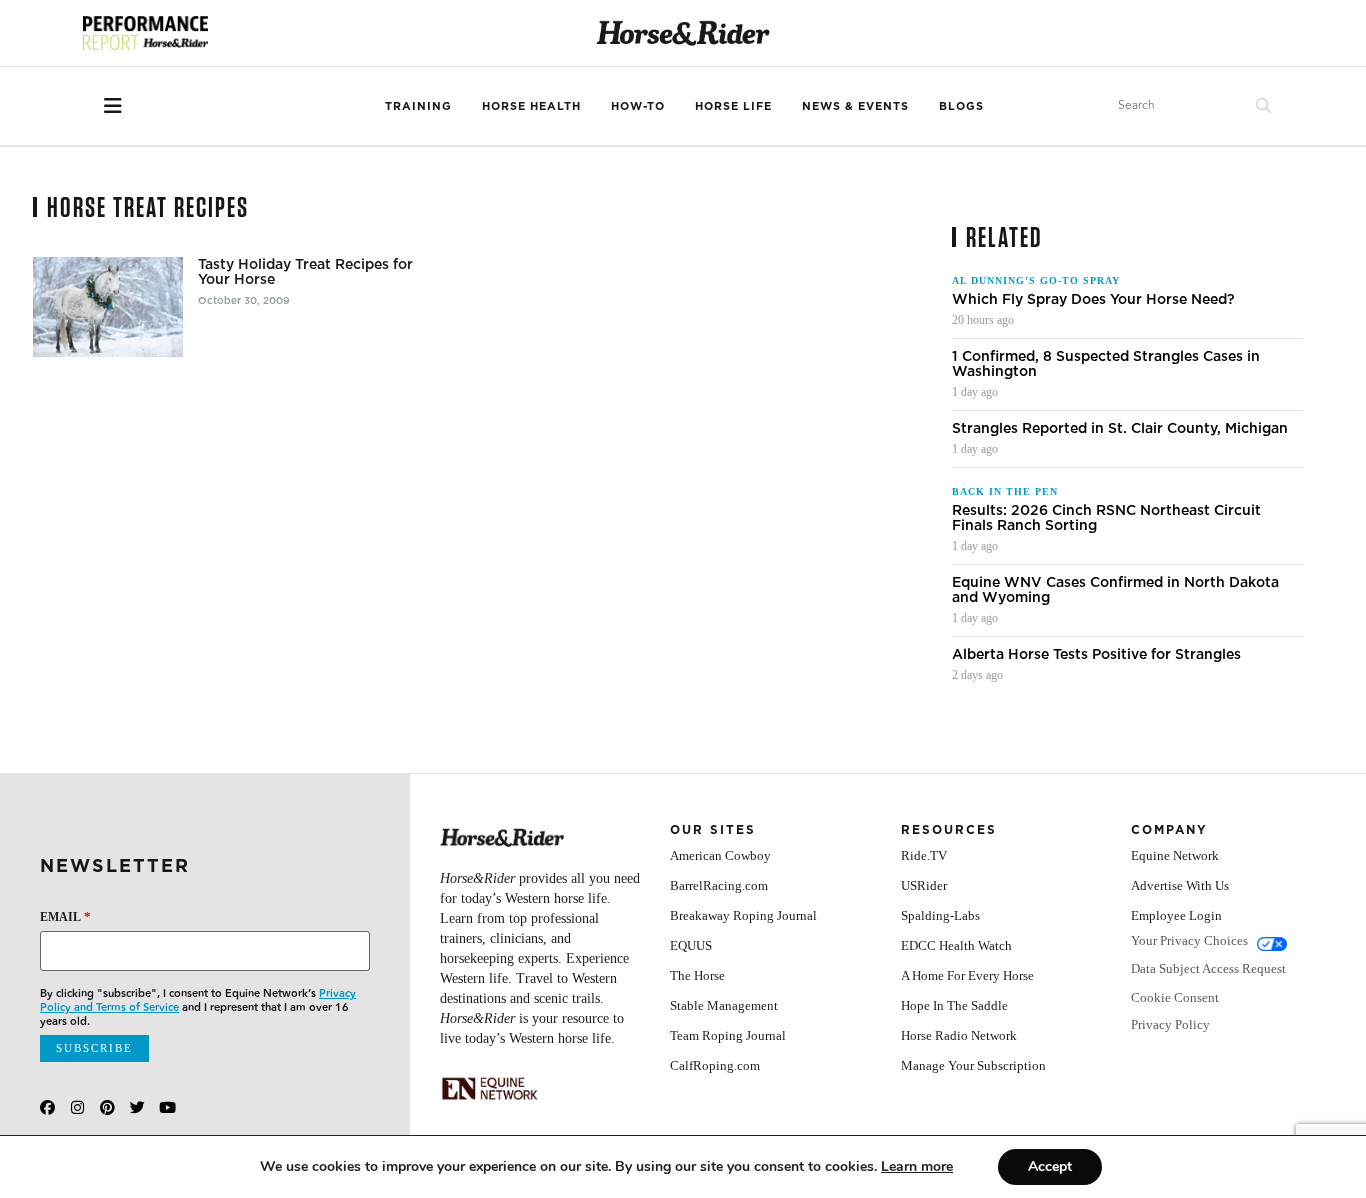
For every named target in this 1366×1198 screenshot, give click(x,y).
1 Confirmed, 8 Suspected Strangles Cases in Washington (1106, 364)
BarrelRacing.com (719, 885)
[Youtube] (167, 1107)
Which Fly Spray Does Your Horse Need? (1093, 299)
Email (65, 916)
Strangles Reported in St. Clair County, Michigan (1120, 428)
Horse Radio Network (959, 1035)
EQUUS (691, 945)
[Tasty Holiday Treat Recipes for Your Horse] (108, 307)
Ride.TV (924, 855)
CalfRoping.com (715, 1065)
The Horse (697, 975)
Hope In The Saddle (954, 1005)
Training (418, 106)
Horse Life (733, 106)
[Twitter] (137, 1107)
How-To (638, 106)
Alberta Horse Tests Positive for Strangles (1096, 654)
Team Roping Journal (728, 1035)
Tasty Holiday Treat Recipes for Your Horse (305, 272)
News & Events (855, 106)
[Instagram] (77, 1107)
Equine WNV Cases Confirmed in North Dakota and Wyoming (1115, 590)
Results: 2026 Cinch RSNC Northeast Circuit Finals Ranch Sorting (1106, 518)
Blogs (961, 106)
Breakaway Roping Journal (743, 915)
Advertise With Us (1180, 885)
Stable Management (724, 1005)
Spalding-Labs (940, 915)
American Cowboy (720, 855)
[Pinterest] (107, 1107)
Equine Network (1175, 855)
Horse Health (531, 106)
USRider (924, 885)
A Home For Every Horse (967, 975)
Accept (1050, 1166)
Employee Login (1176, 915)
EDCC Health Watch (956, 945)
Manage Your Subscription (973, 1065)
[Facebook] (47, 1107)
